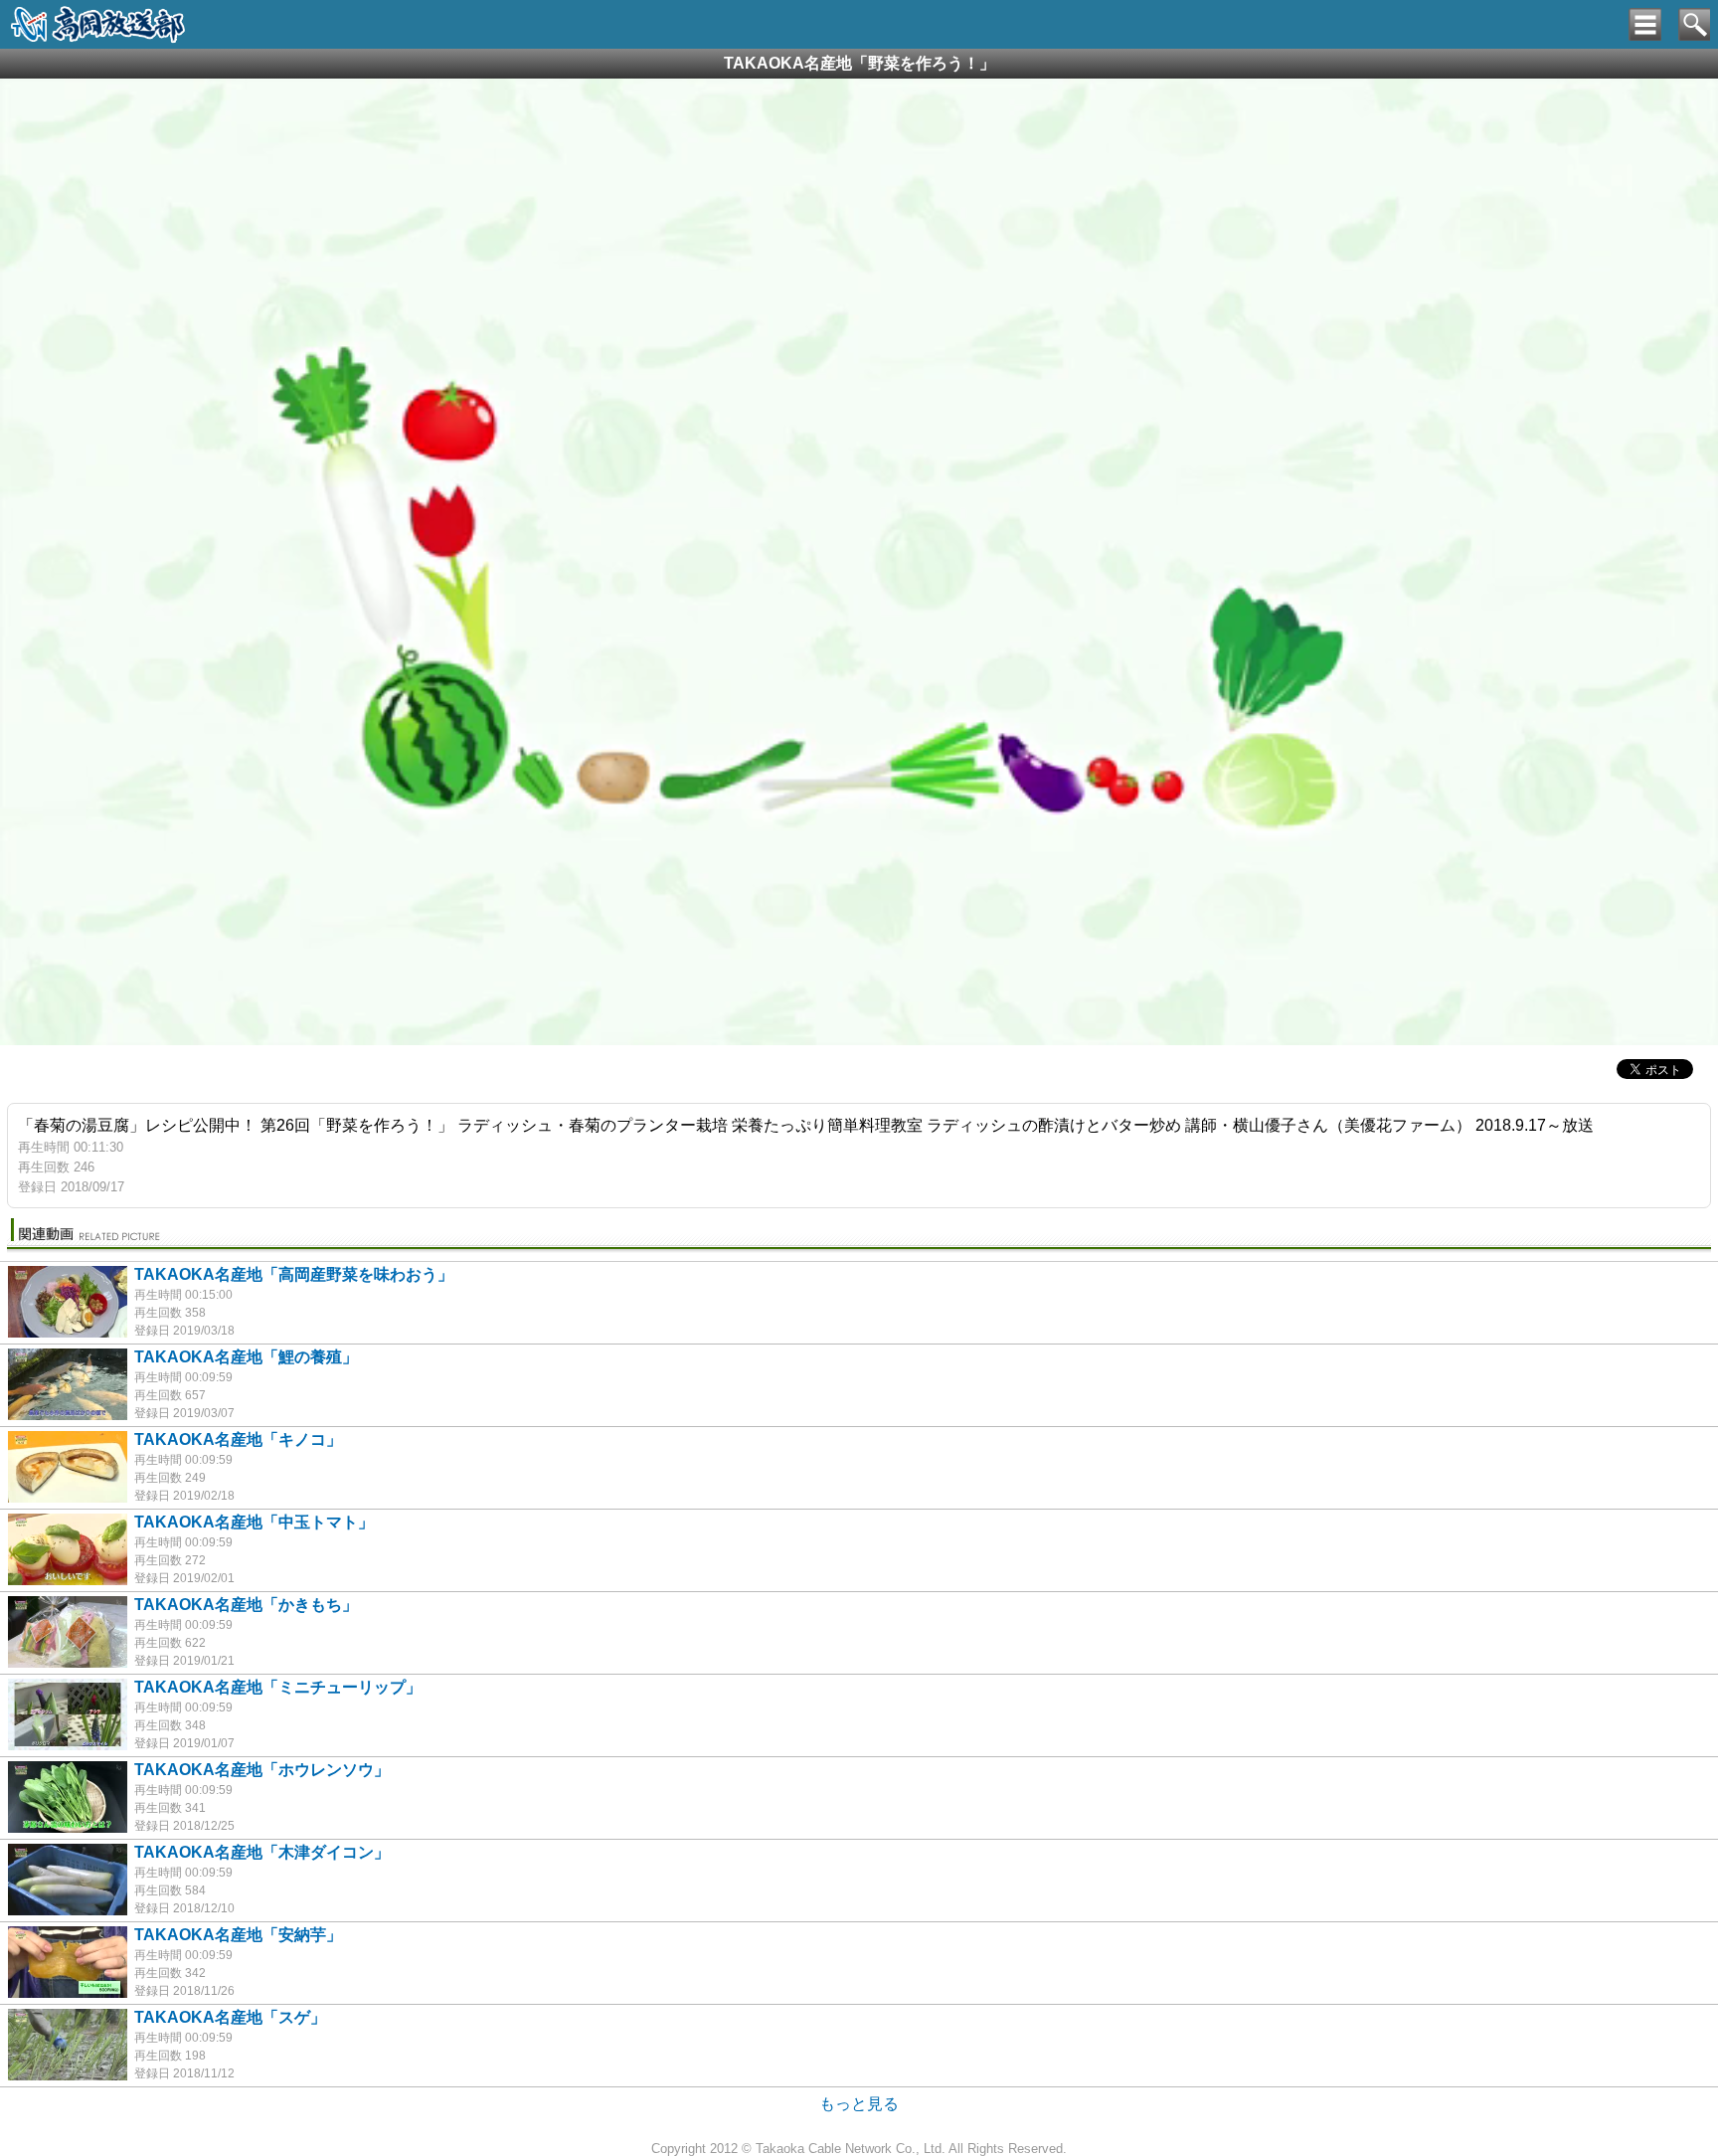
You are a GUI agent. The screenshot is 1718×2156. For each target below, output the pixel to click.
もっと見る (859, 2104)
